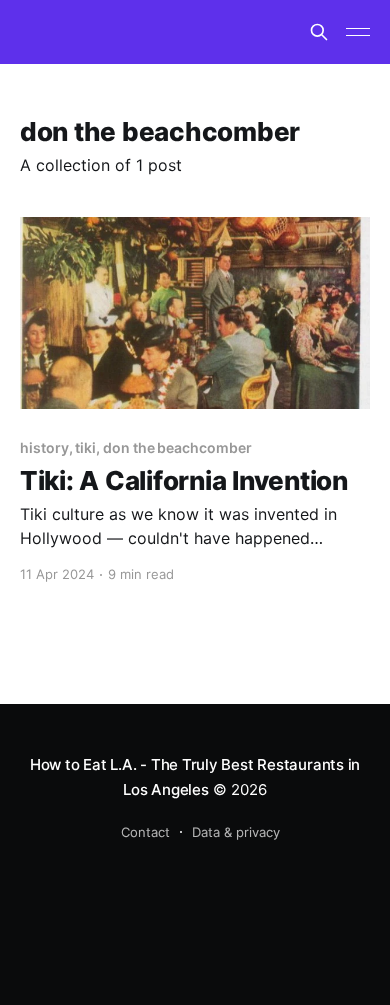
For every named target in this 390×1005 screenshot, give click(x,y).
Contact (145, 832)
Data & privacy (236, 832)
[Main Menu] (358, 32)
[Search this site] (319, 32)
